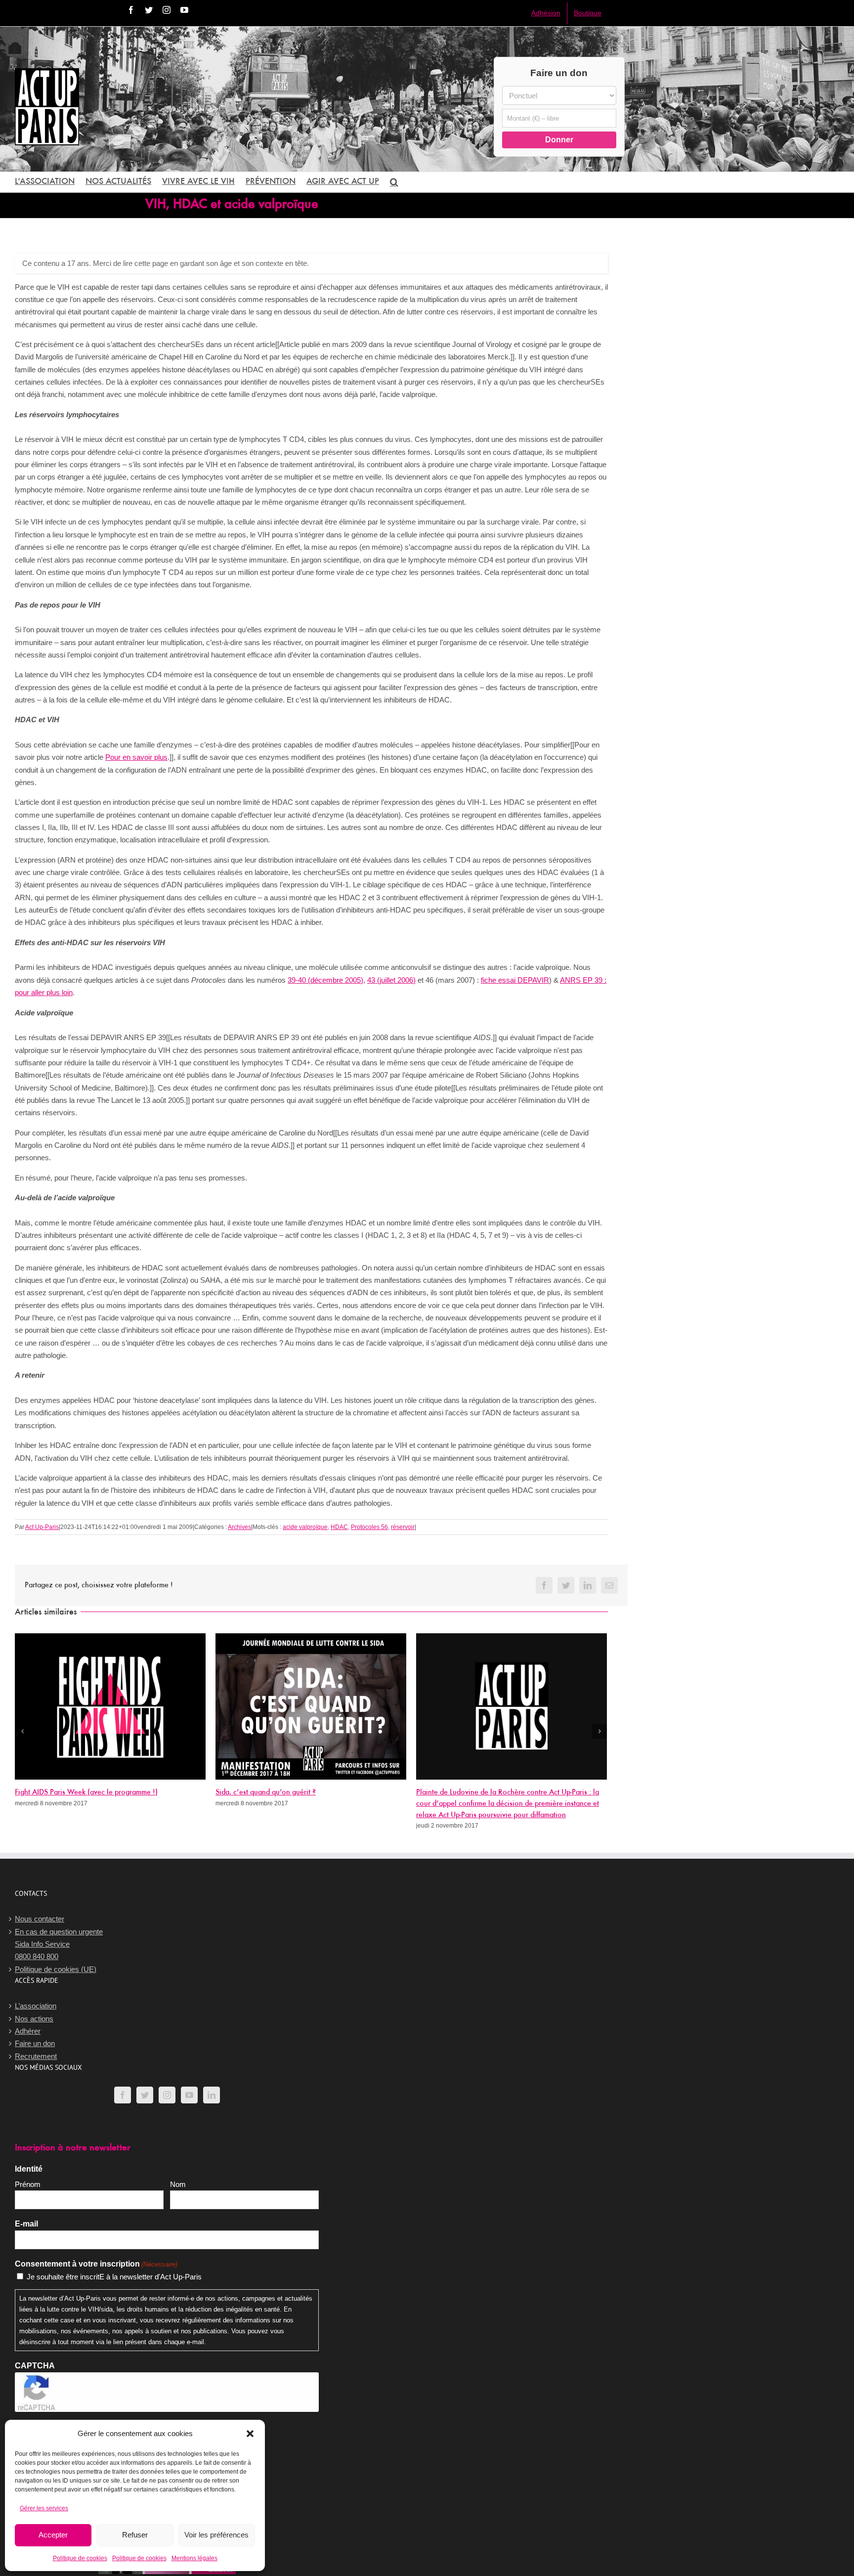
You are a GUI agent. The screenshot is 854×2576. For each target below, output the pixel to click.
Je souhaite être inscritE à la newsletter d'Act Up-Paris (114, 2277)
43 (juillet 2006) (391, 980)
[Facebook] (123, 2095)
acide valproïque (305, 1527)
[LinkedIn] (212, 2095)
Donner (559, 140)
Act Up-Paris (42, 1527)
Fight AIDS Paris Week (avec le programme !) (86, 1792)
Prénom (28, 2184)
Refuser (135, 2535)
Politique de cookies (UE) (56, 1969)
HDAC (339, 1527)
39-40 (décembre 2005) (325, 980)
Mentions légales (194, 2558)
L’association (36, 2006)
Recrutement (36, 2056)
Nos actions (34, 2019)
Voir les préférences (216, 2535)
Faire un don (35, 2043)
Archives (239, 1527)
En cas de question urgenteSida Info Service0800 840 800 (59, 1944)
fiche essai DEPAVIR (515, 980)
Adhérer (28, 2031)
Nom (178, 2184)
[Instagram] (167, 2095)
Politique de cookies (80, 2558)
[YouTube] (189, 2095)
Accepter (53, 2535)
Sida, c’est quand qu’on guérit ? (266, 1792)
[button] (250, 2434)
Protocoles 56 (369, 1527)
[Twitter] (145, 2095)
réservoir (403, 1527)
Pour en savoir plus (136, 757)
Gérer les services (44, 2508)
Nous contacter (40, 1919)
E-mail (26, 2224)
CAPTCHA (35, 2366)
